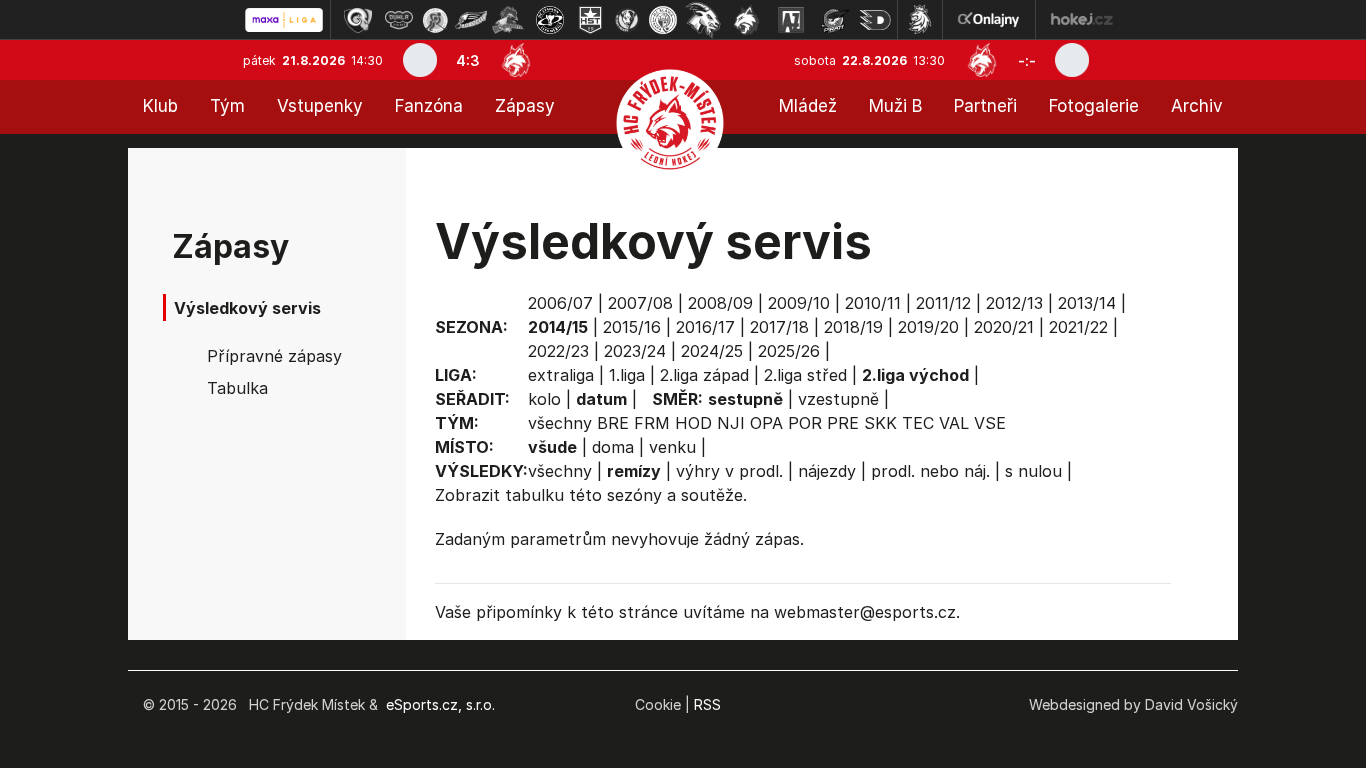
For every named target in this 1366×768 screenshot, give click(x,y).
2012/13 (1014, 303)
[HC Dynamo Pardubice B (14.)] (875, 20)
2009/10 (799, 303)
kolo (544, 399)
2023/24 (635, 351)
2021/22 (1078, 327)
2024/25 (712, 351)
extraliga (561, 375)
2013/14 (1087, 303)
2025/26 (789, 351)
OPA (766, 423)
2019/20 (928, 327)
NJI (731, 423)
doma (613, 447)
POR (805, 423)
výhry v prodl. (729, 471)
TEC (918, 423)
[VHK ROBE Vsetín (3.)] (435, 20)
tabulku (534, 495)
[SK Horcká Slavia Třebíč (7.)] (590, 20)
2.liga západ (704, 375)
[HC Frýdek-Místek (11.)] (747, 20)
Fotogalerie (1094, 106)
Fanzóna (429, 106)
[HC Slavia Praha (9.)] (663, 20)
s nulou (1033, 471)
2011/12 (943, 303)
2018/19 (853, 327)
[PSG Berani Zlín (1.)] (358, 20)
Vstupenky (320, 106)
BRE (613, 423)
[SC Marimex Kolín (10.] (703, 20)
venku (672, 447)
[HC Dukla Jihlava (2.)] (399, 20)
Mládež (808, 106)
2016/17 (705, 327)
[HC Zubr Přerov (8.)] (627, 20)
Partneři (985, 106)
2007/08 (640, 303)
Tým (227, 106)
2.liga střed (805, 375)
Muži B (895, 106)
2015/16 (632, 327)
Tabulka (237, 388)
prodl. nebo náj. (930, 471)
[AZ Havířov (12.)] (791, 20)
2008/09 (720, 303)
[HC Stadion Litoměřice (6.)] (550, 20)
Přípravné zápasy (274, 356)
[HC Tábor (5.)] (508, 20)
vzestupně (838, 399)
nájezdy (827, 471)
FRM (652, 423)
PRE (843, 423)
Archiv (1197, 106)
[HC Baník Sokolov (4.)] (471, 20)
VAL (954, 423)
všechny (560, 423)
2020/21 (1004, 327)
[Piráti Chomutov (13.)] (835, 20)
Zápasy (525, 106)
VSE (990, 423)
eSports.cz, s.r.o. (440, 704)
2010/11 (873, 303)
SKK (880, 423)
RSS (707, 704)
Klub (160, 106)
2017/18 (779, 327)
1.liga (627, 375)
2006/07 (560, 303)
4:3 (468, 60)
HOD (693, 423)
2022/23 (558, 351)
